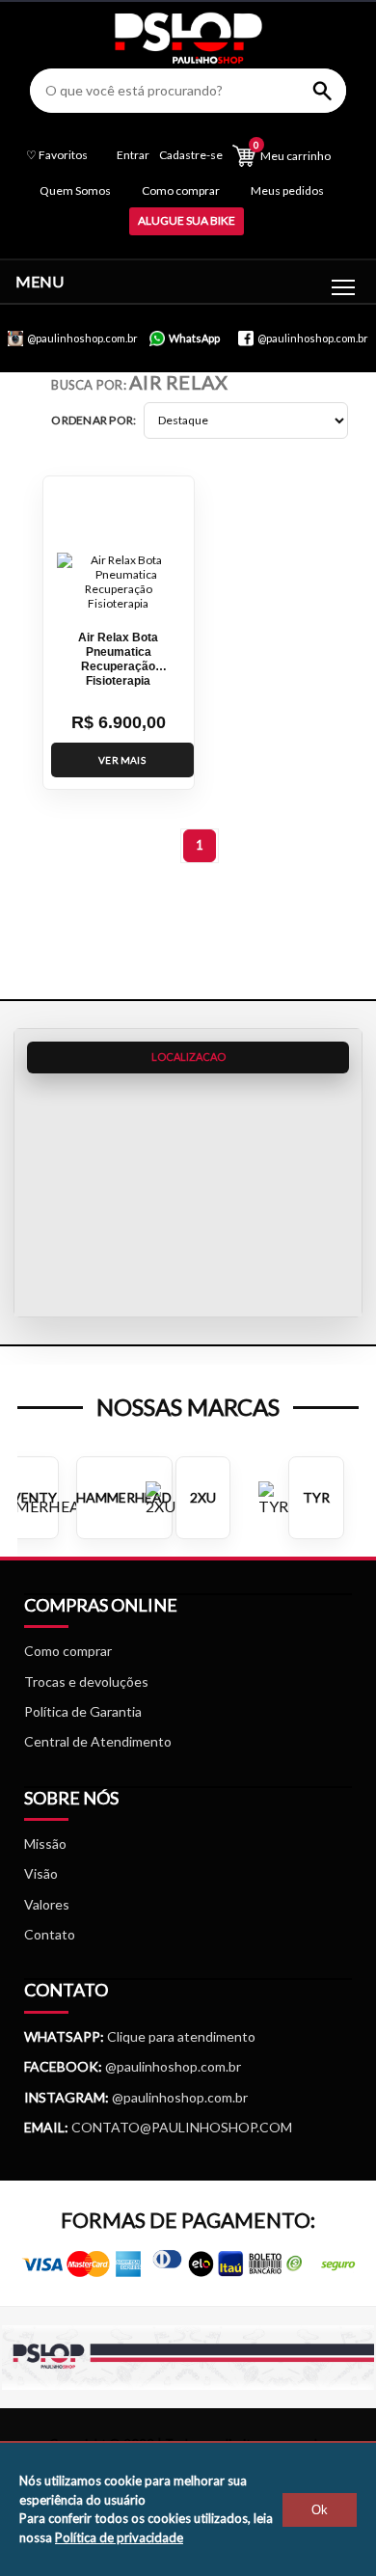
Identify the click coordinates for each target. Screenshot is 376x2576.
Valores (47, 1904)
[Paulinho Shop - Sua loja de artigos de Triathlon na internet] (188, 58)
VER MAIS (122, 760)
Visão (41, 1873)
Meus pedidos (287, 190)
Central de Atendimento (98, 1741)
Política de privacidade (119, 2537)
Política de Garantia (83, 1711)
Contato (50, 1934)
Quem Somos (75, 190)
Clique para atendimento (140, 2036)
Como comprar (181, 190)
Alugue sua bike (187, 220)
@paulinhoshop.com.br (172, 2066)
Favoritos (57, 155)
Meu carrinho (292, 151)
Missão (45, 1844)
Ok (320, 2510)
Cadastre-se (191, 155)
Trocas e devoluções (86, 1681)
